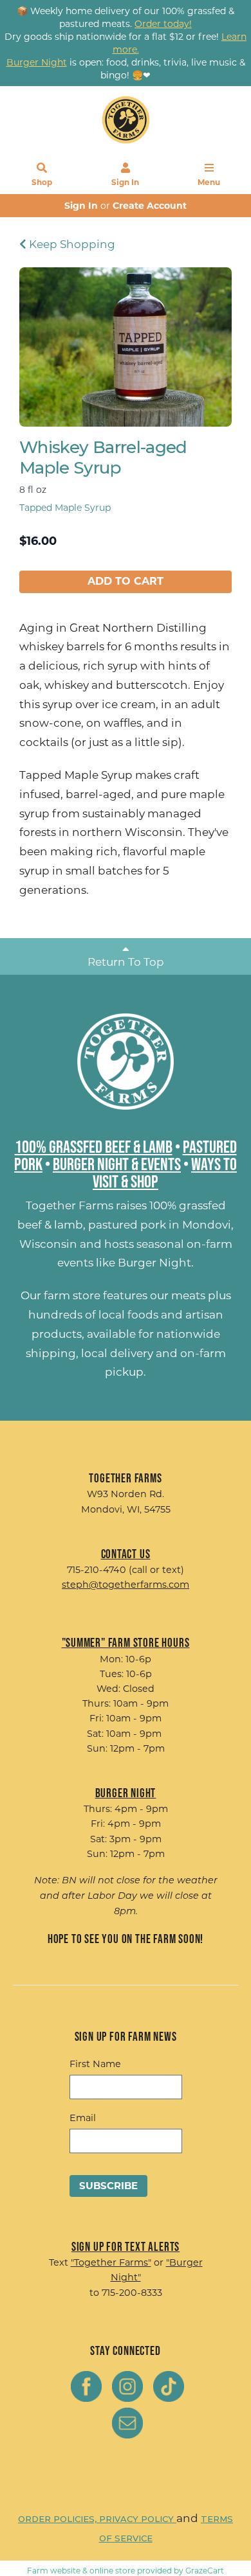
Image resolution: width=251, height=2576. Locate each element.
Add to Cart (126, 581)
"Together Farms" (111, 2262)
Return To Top (126, 962)
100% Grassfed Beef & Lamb (94, 1146)
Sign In (125, 182)
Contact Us (126, 1554)
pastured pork (127, 1225)
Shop (42, 182)
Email (83, 2118)
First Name (95, 2064)
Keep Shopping (71, 244)
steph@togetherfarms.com (126, 1585)
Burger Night (154, 1263)
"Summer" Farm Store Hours (126, 1642)
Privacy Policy (138, 2519)
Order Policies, (59, 2519)
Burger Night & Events (117, 1164)
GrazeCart (205, 2571)
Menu (209, 182)
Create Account (150, 206)
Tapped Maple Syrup (65, 508)
